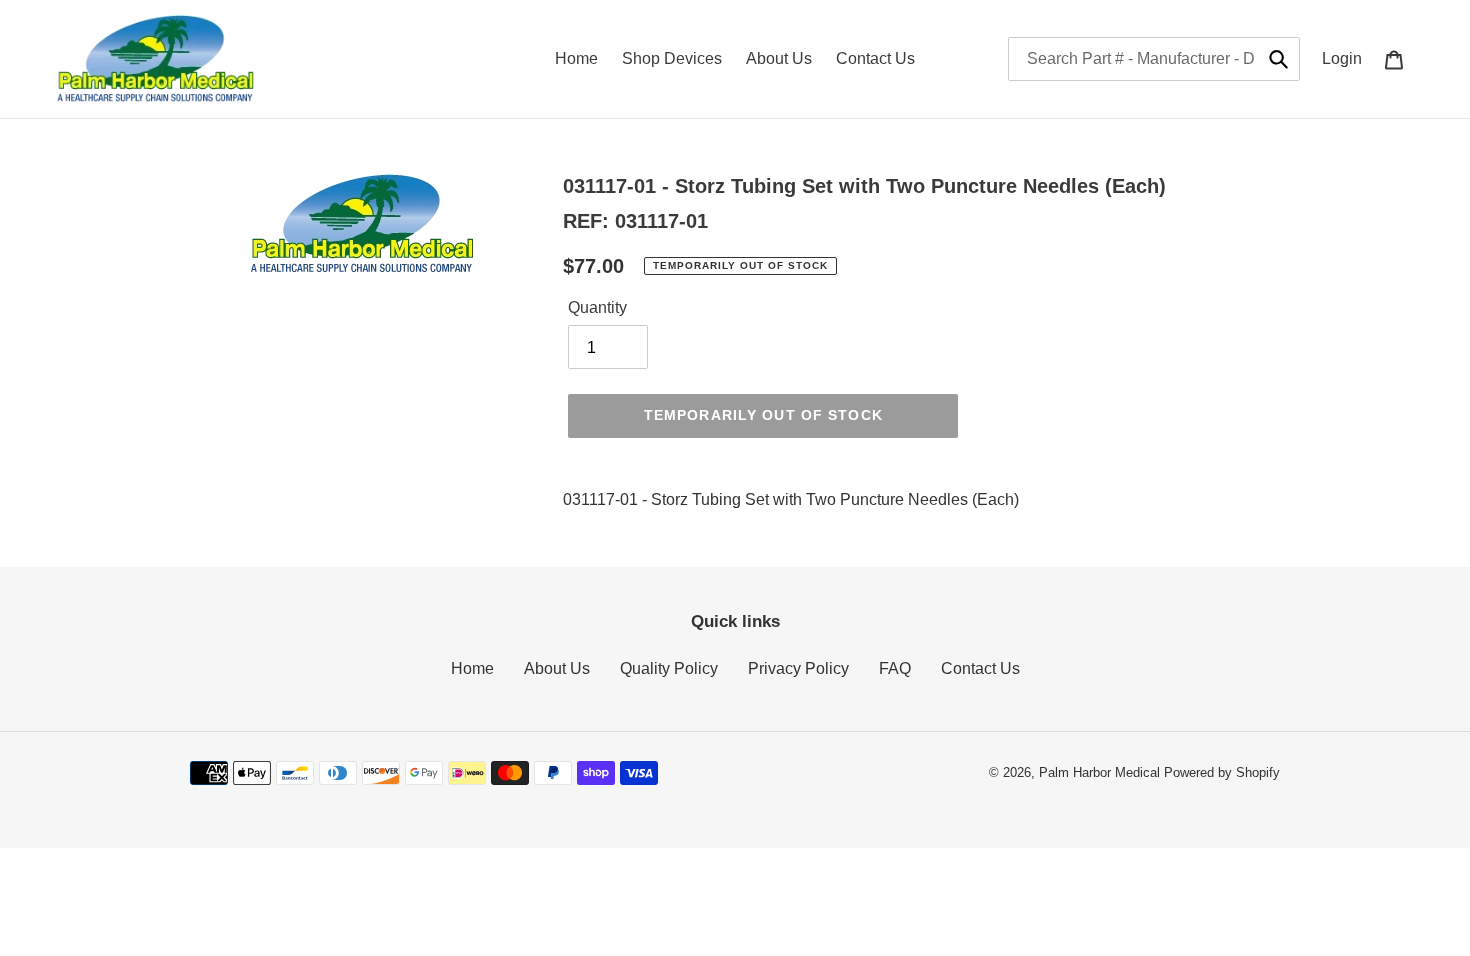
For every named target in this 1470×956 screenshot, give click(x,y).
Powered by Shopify (1222, 772)
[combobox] (1154, 59)
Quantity (597, 307)
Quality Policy (669, 668)
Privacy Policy (798, 668)
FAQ (895, 668)
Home (472, 668)
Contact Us (980, 668)
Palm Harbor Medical (1099, 772)
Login (1347, 58)
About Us (557, 668)
